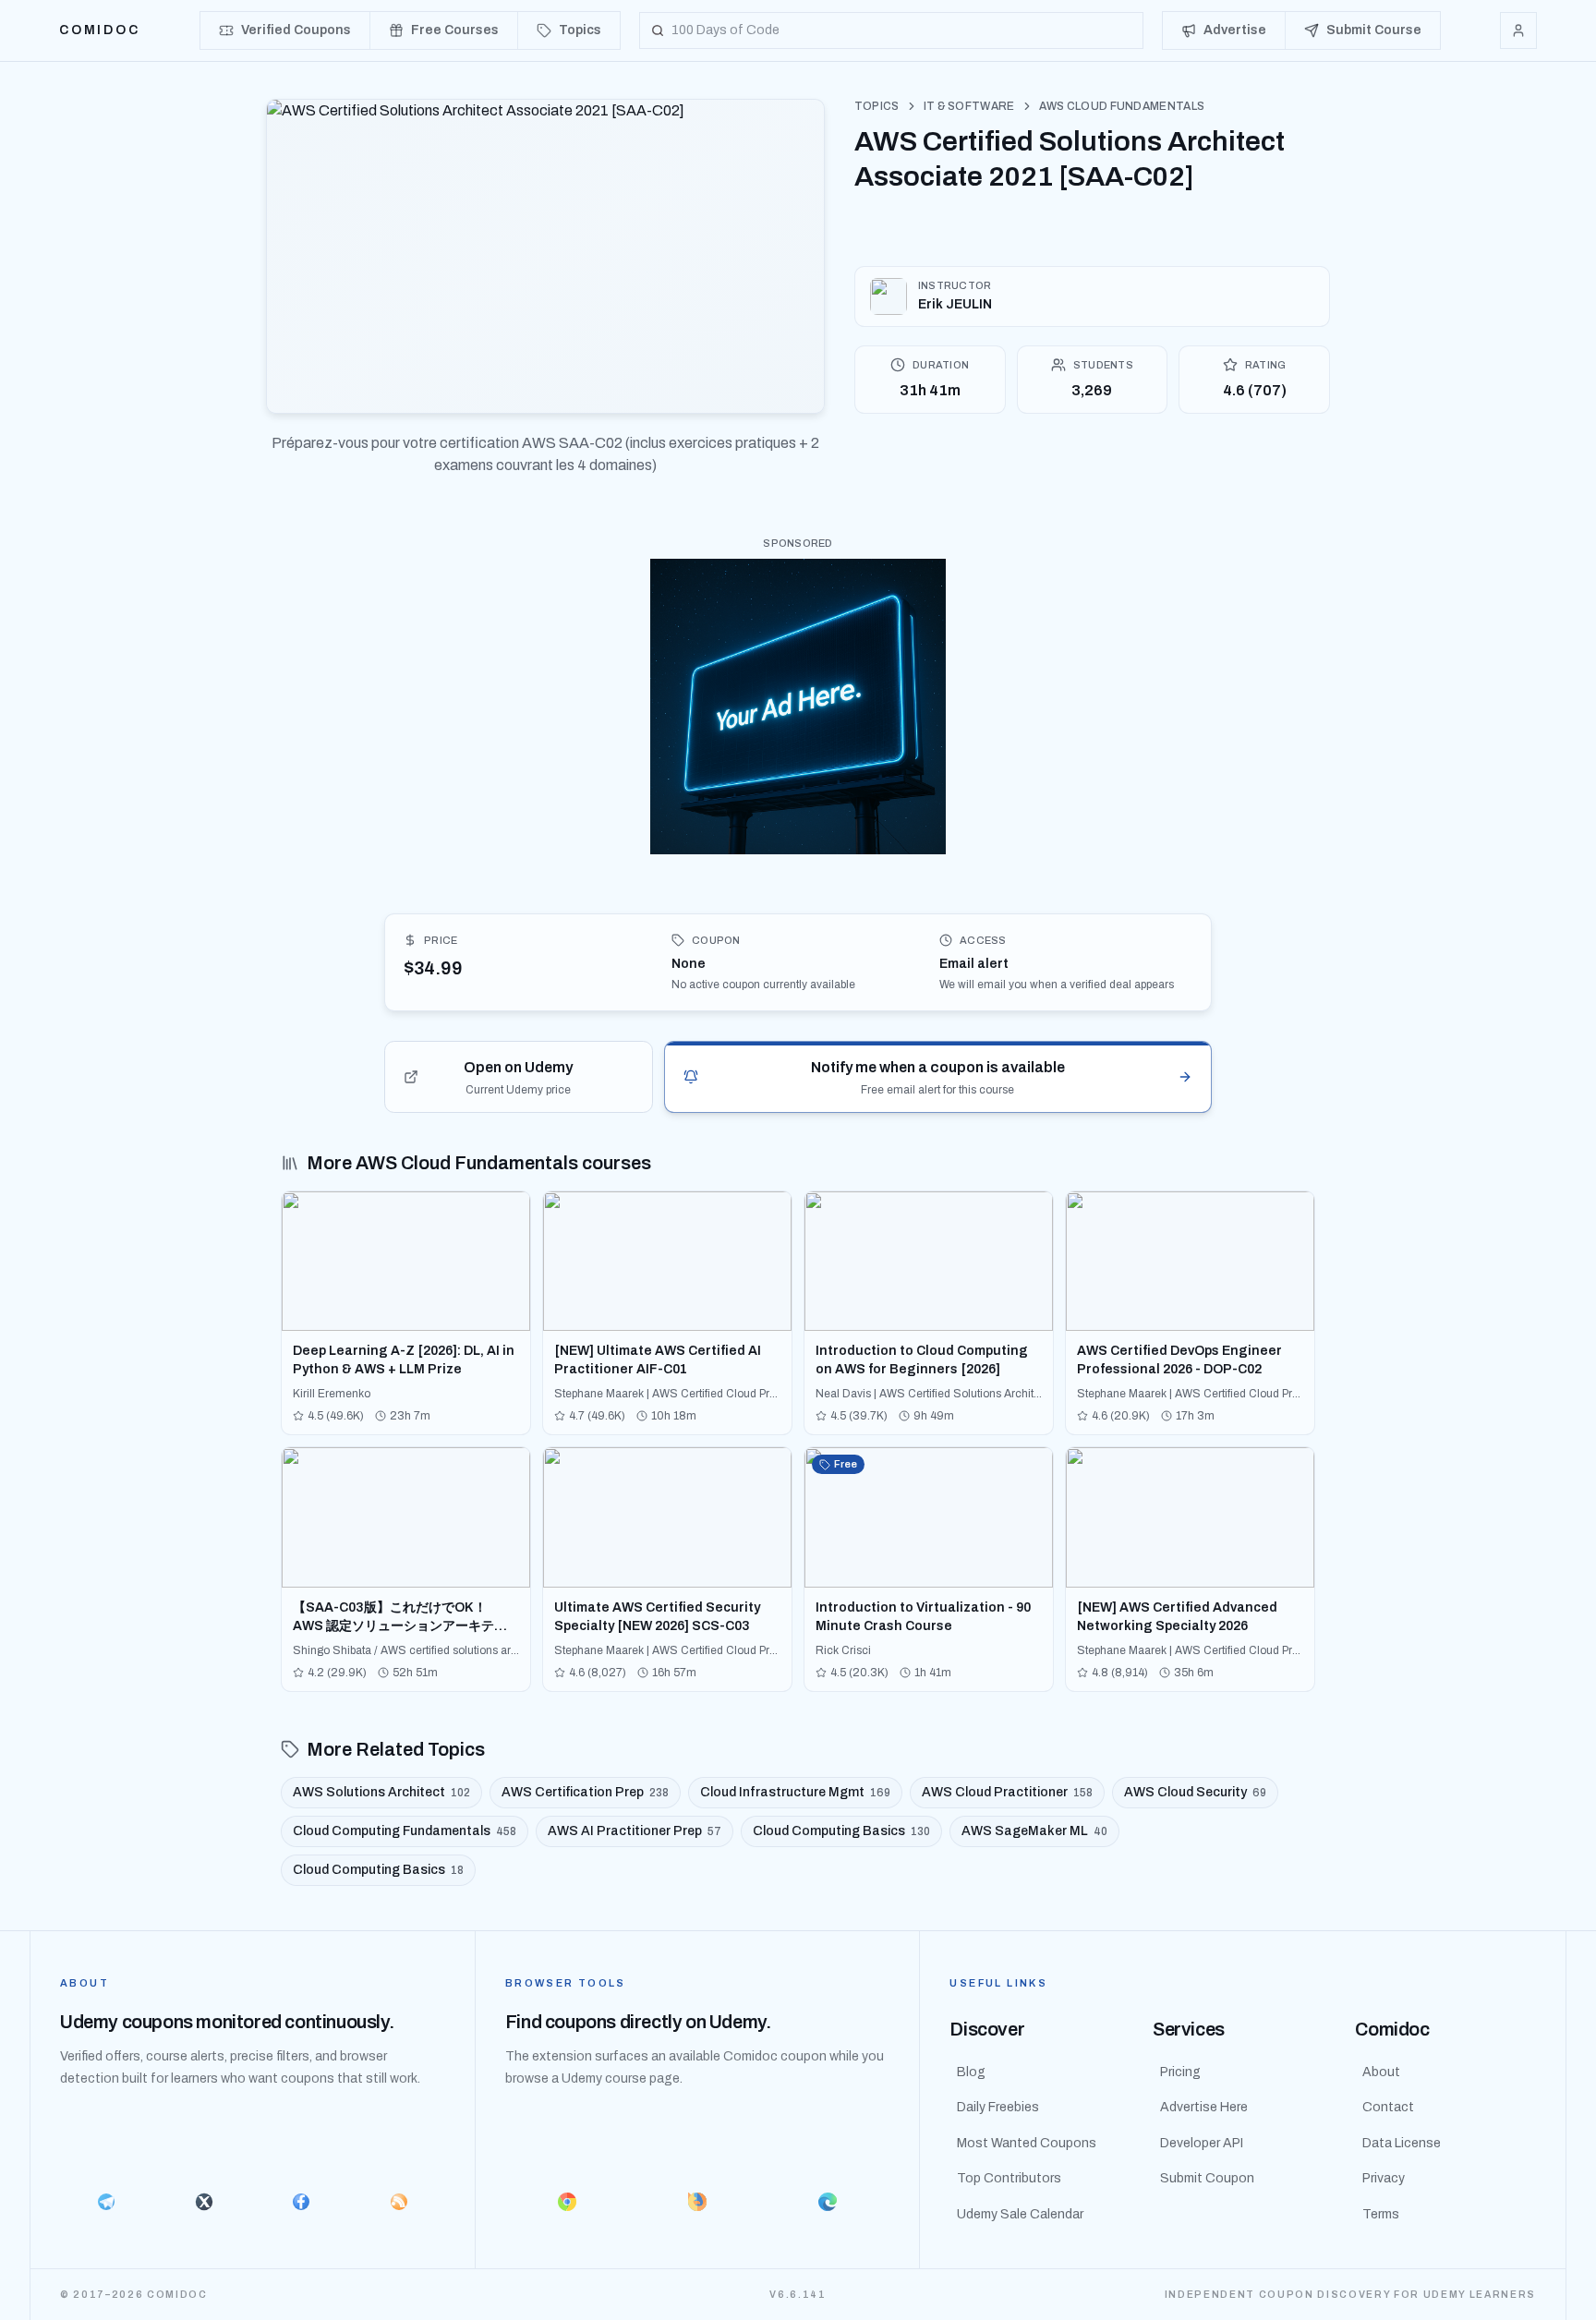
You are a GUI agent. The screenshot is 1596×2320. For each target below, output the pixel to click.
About (1381, 2072)
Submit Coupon (1207, 2178)
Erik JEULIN (955, 304)
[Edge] (828, 2202)
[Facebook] (301, 2202)
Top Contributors (1009, 2178)
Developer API (1202, 2143)
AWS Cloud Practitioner (1007, 1792)
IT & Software (969, 106)
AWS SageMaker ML (1034, 1831)
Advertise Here (1204, 2107)
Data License (1402, 2143)
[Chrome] (568, 2202)
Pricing (1180, 2072)
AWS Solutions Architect (381, 1792)
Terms (1381, 2214)
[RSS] (399, 2202)
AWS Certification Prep (585, 1792)
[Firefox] (698, 2202)
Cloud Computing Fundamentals (405, 1831)
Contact (1388, 2107)
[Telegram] (106, 2202)
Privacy (1384, 2178)
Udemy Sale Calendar (1020, 2214)
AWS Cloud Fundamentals (1122, 106)
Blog (971, 2072)
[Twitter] (204, 2202)
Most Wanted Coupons (1027, 2143)
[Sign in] (1518, 30)
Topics (877, 106)
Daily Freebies (998, 2107)
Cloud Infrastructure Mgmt (795, 1792)
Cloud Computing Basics (841, 1831)
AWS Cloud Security (1195, 1792)
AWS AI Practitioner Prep (635, 1831)
